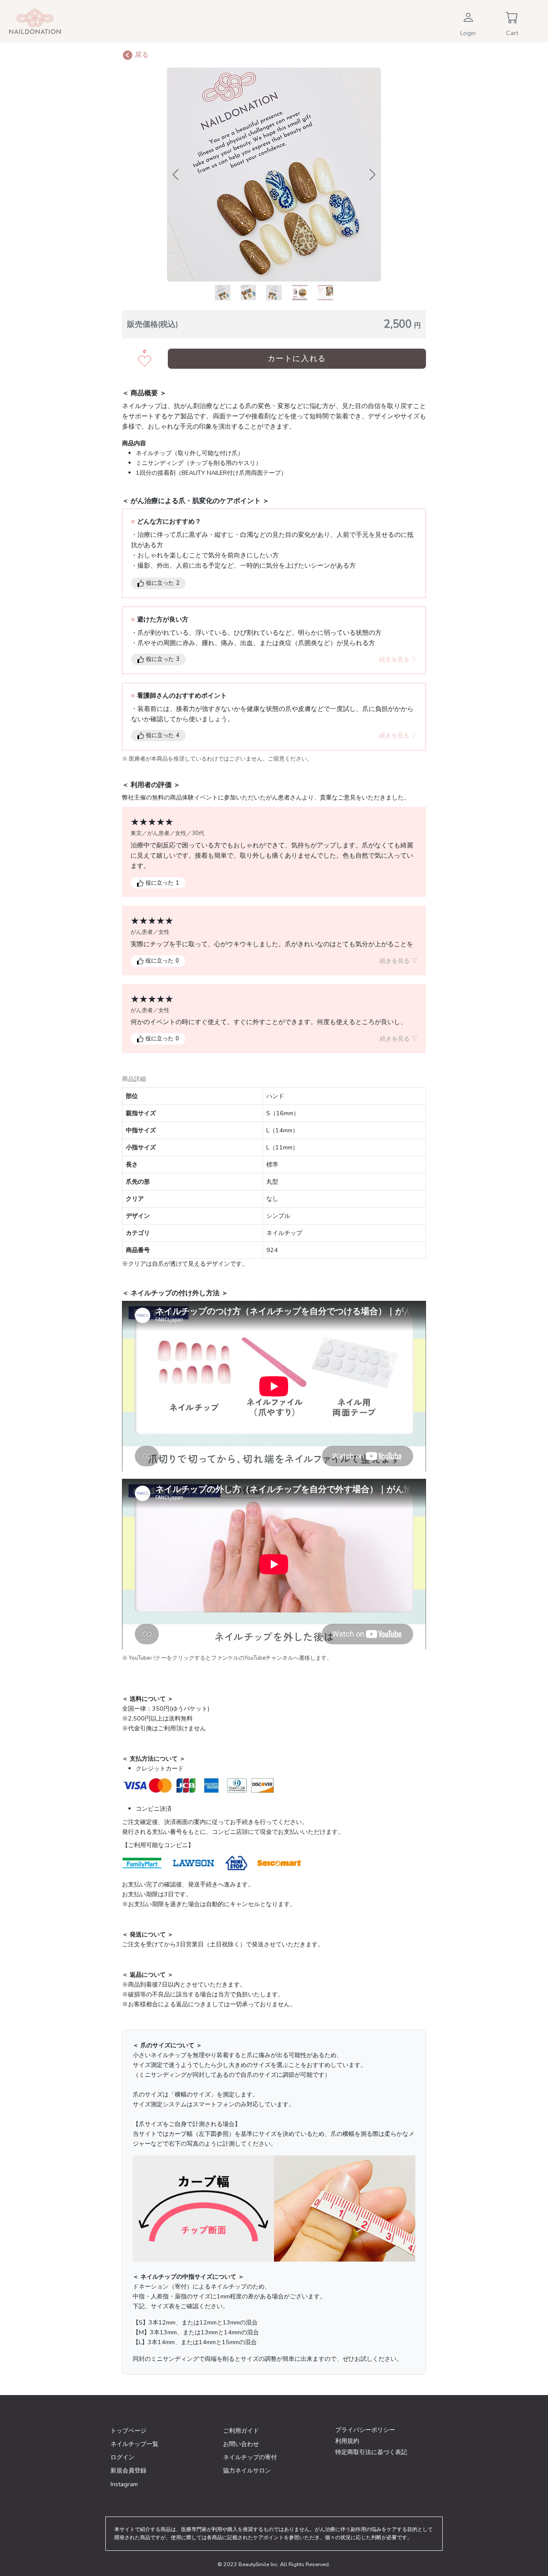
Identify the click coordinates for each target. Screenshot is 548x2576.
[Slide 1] (223, 293)
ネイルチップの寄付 (250, 2457)
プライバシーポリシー (365, 2430)
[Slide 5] (325, 293)
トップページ (128, 2431)
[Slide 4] (300, 293)
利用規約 (347, 2441)
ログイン (122, 2457)
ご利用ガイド (241, 2431)
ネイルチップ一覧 (134, 2444)
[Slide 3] (274, 293)
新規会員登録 (128, 2470)
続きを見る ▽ (398, 659)
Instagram (124, 2484)
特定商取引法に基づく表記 (371, 2452)
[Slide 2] (248, 293)
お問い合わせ (241, 2444)
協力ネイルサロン (247, 2470)
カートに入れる (297, 358)
